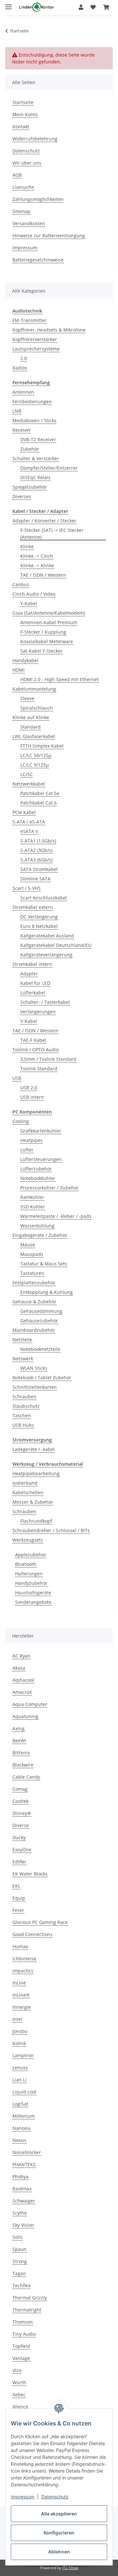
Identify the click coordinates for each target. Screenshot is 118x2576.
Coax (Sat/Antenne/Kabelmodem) (49, 613)
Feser (18, 1910)
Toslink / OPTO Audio (36, 1050)
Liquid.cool (24, 2092)
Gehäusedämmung (41, 1311)
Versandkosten (29, 223)
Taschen (22, 1415)
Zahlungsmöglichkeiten (38, 199)
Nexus (19, 2140)
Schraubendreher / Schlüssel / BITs (51, 1530)
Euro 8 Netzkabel (39, 926)
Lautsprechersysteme (36, 349)
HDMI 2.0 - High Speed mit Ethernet (59, 679)
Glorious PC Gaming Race (40, 1922)
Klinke (27, 546)
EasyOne (22, 1850)
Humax (20, 1946)
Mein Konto (25, 114)
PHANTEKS (24, 2164)
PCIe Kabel (24, 812)
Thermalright (27, 2310)
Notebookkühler (38, 1178)
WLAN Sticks (34, 1368)
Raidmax (22, 2189)
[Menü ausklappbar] (9, 4)
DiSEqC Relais (35, 477)
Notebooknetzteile (40, 1349)
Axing (19, 1728)
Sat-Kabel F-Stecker (41, 651)
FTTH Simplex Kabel (42, 746)
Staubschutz (26, 1406)
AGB (17, 175)
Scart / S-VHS (27, 888)
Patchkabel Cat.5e (40, 793)
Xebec (19, 2395)
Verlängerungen (38, 1012)
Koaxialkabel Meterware (47, 641)
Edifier (20, 1862)
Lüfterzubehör (36, 1169)
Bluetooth (26, 1564)
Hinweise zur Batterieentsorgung (49, 236)
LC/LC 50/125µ (36, 755)
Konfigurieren (59, 2533)
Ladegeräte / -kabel (34, 1449)
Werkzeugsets (28, 1540)
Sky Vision (23, 2225)
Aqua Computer (30, 1704)
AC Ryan (21, 1656)
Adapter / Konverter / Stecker (44, 521)
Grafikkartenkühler (41, 1131)
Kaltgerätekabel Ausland (47, 936)
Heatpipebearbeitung (36, 1473)
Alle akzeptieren (59, 2514)
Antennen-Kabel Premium (49, 622)
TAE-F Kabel (33, 1040)
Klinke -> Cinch (37, 556)
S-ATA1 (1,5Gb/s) (38, 841)
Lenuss (20, 2068)
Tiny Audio (24, 2334)
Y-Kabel (29, 603)
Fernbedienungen (32, 401)
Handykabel (25, 660)
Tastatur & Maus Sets (44, 1264)
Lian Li (20, 2080)
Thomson (23, 2322)
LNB (17, 411)
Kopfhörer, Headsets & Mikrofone (49, 330)
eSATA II (29, 831)
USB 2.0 (29, 1088)
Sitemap (21, 211)
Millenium (24, 2116)
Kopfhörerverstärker (35, 339)
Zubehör (30, 449)
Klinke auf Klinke (31, 717)
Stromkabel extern (33, 907)
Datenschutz (55, 2497)
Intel (17, 2019)
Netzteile (22, 1340)
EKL (16, 1886)
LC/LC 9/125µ (35, 765)
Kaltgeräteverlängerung (46, 955)
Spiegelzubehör (30, 487)
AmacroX (22, 1692)
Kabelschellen (28, 1492)
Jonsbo (20, 2031)
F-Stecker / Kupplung (43, 632)
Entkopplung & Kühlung (47, 1292)
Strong (20, 2261)
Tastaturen (32, 1273)
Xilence (20, 2407)
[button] (81, 7)
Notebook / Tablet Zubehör (42, 1378)
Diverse (21, 1825)
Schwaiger (24, 2201)
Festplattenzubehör (34, 1283)
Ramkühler (32, 1197)
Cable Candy (26, 1777)
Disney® (22, 1813)
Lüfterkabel (33, 993)
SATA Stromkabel (39, 869)
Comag (20, 1789)
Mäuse (28, 1245)
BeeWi (19, 1741)
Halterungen (29, 1574)
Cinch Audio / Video (34, 594)
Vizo (17, 2370)
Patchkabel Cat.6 (39, 803)
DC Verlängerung (39, 917)
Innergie (22, 2007)
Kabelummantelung (34, 689)
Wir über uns (27, 163)
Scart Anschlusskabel (44, 898)
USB (17, 1078)
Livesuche (23, 187)
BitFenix (21, 1753)
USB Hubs (23, 1425)
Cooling (21, 1121)
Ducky (19, 1837)
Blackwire (23, 1765)
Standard (30, 727)
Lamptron (23, 2055)
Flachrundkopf (36, 1521)
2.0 (24, 358)
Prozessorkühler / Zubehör (49, 1188)
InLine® (21, 1995)
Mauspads (32, 1254)
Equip (19, 1898)
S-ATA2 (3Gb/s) (36, 850)
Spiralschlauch (37, 708)
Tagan (19, 2273)
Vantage (21, 2358)
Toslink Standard (39, 1069)
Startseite (23, 102)
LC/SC (27, 774)
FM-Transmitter (29, 320)
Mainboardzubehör (34, 1330)
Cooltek (20, 1801)
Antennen (23, 392)
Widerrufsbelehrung (35, 139)
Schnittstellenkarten (35, 1387)
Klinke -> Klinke (37, 565)
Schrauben (24, 1397)
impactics (23, 1971)
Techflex (21, 2286)
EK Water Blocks (30, 1874)
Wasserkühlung (37, 1226)
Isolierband (25, 1483)
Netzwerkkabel (29, 784)
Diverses (22, 496)
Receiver (22, 430)
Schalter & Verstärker (36, 458)
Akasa (19, 1668)
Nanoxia (21, 2128)
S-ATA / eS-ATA (29, 822)
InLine (19, 1983)
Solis (18, 2237)
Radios (20, 368)
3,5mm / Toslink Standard (48, 1059)
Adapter (29, 974)
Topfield (21, 2346)
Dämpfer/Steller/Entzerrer (49, 468)
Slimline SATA (35, 879)
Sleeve (27, 698)
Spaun (20, 2249)
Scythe (20, 2213)
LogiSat (20, 2104)
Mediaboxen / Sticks (34, 420)
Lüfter (27, 1150)
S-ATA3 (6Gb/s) (36, 860)
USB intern (32, 1097)
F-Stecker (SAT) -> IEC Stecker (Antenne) (52, 534)
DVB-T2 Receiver (38, 439)
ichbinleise (24, 1959)
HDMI (19, 670)
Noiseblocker (27, 2152)
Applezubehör (31, 1555)
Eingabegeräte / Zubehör (40, 1235)
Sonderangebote (33, 1602)
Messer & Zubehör (33, 1502)
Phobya (20, 2177)
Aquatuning (25, 1716)
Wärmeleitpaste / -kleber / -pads (56, 1216)
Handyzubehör (31, 1583)
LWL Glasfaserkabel (34, 736)
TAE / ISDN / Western (43, 575)
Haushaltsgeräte (33, 1593)
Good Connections (32, 1934)
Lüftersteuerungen (41, 1159)
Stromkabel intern (32, 964)
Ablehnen (59, 2552)
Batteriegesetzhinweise (38, 260)
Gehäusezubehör (39, 1321)
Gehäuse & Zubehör (34, 1302)
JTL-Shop (70, 2568)
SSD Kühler (33, 1207)
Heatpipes (31, 1140)
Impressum (23, 2497)
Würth (19, 2382)
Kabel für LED (35, 983)
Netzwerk (23, 1359)
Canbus (21, 584)
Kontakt (21, 127)
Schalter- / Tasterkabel (45, 1002)
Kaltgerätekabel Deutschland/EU (56, 945)
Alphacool (23, 1680)
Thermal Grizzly (30, 2298)
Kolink (19, 2043)
